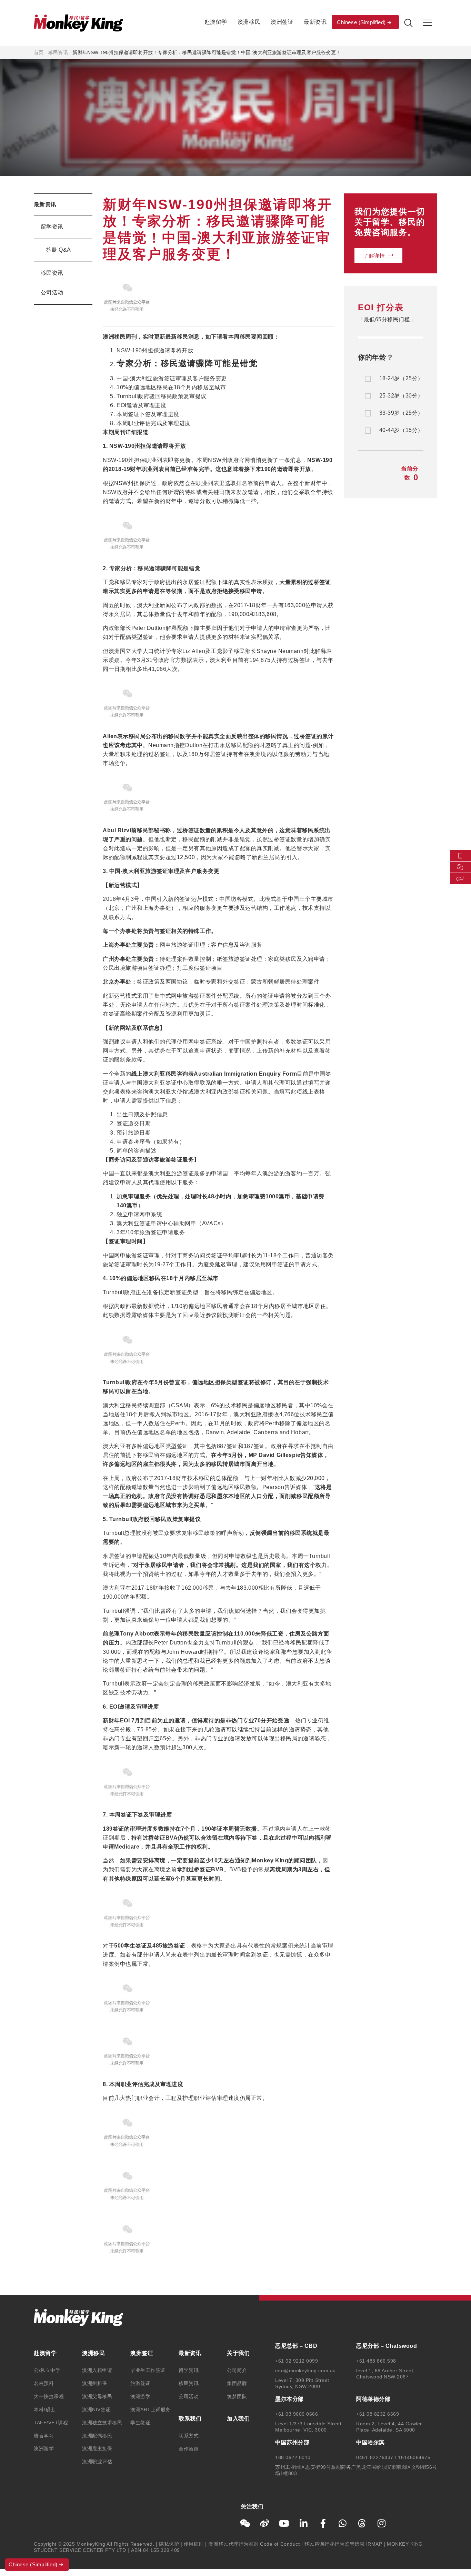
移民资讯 (58, 52)
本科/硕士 (45, 2409)
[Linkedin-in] (304, 2523)
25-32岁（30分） (401, 396)
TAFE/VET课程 (51, 2423)
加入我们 (238, 2419)
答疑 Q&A (58, 250)
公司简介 (237, 2370)
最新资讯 (315, 22)
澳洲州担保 (95, 2383)
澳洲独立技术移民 (102, 2423)
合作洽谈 (189, 2449)
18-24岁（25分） (401, 379)
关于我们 (238, 2353)
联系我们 (190, 2419)
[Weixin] (245, 2523)
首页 (39, 52)
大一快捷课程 (49, 2396)
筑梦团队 (237, 2396)
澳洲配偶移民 (97, 2436)
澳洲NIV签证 (96, 2409)
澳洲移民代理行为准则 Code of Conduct (254, 2544)
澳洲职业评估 (97, 2462)
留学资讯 (52, 227)
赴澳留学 (216, 22)
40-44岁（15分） (401, 430)
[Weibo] (265, 2523)
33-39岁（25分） (401, 413)
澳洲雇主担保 (97, 2448)
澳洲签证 (282, 22)
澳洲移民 (249, 22)
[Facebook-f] (323, 2523)
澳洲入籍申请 (97, 2370)
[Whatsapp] (343, 2523)
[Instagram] (382, 2523)
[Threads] (362, 2523)
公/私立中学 (47, 2370)
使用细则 (194, 2544)
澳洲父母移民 (97, 2396)
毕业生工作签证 (148, 2370)
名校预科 (44, 2383)
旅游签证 (140, 2383)
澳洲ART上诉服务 (151, 2409)
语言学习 (44, 2436)
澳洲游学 (44, 2448)
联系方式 (189, 2436)
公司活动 (52, 293)
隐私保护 (169, 2544)
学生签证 (140, 2423)
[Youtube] (284, 2523)
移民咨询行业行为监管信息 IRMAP (343, 2544)
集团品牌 (237, 2383)
